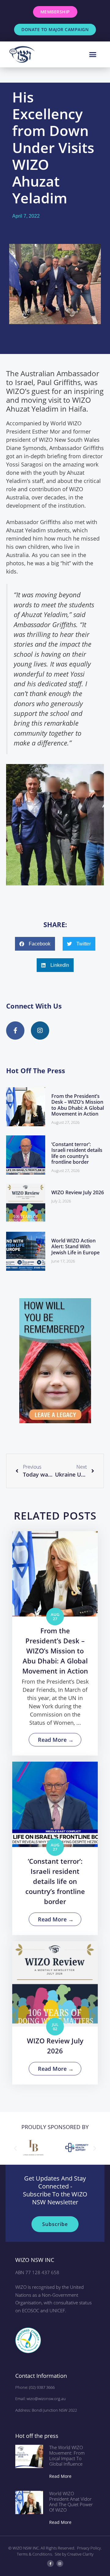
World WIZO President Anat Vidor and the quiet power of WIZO (71, 2502)
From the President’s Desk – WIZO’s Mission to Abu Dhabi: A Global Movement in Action (78, 1105)
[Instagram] (60, 2563)
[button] (93, 55)
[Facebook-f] (50, 2563)
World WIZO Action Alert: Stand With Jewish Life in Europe (75, 1246)
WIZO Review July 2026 (78, 1192)
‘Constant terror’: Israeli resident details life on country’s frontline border (77, 1153)
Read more (60, 2476)
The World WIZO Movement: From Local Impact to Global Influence (67, 2456)
